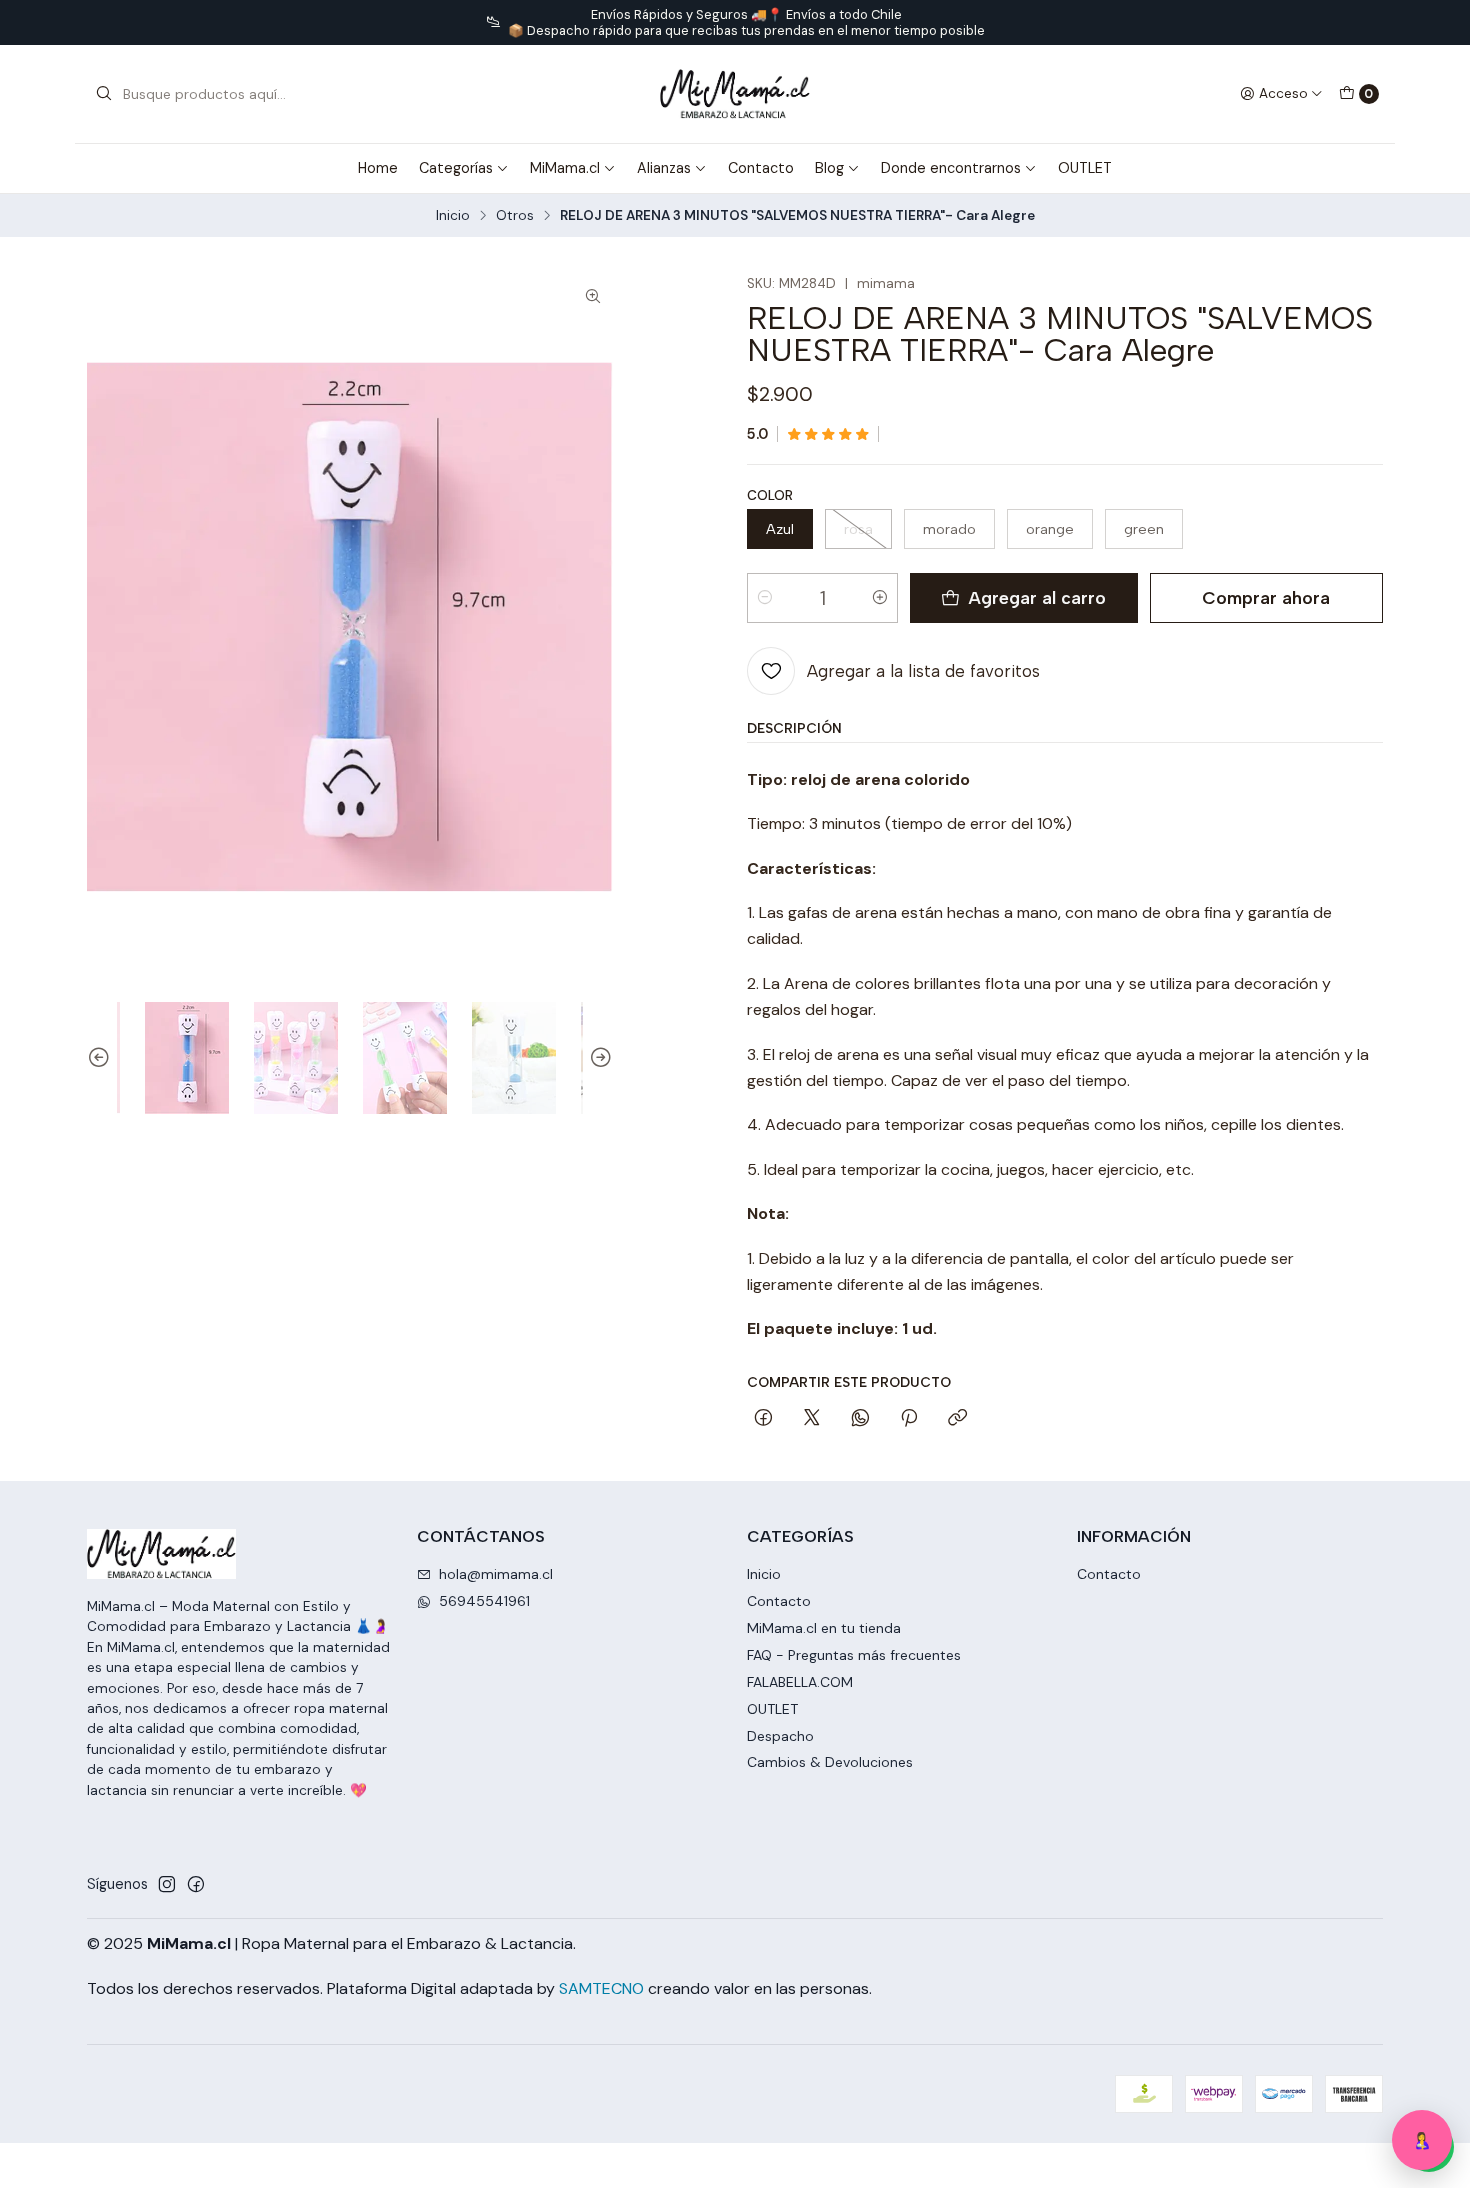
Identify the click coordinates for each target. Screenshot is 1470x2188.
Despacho (780, 1736)
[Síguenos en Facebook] (196, 1884)
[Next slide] (598, 1058)
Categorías (456, 168)
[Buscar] (104, 94)
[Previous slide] (102, 1058)
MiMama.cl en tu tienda (824, 1628)
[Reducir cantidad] (765, 598)
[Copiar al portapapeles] (957, 1419)
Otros (515, 216)
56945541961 (484, 1601)
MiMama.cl (565, 168)
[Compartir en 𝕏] (812, 1419)
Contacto (761, 168)
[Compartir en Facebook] (763, 1419)
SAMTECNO (601, 1988)
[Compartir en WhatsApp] (860, 1419)
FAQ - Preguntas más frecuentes (854, 1655)
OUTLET (1085, 168)
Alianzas (664, 168)
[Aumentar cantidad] (880, 598)
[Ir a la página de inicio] (734, 94)
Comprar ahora (1266, 597)
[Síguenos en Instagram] (167, 1884)
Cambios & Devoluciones (830, 1762)
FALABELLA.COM (800, 1682)
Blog (829, 168)
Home (378, 168)
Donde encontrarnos (951, 168)
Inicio (453, 216)
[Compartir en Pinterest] (909, 1419)
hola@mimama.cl (496, 1574)
